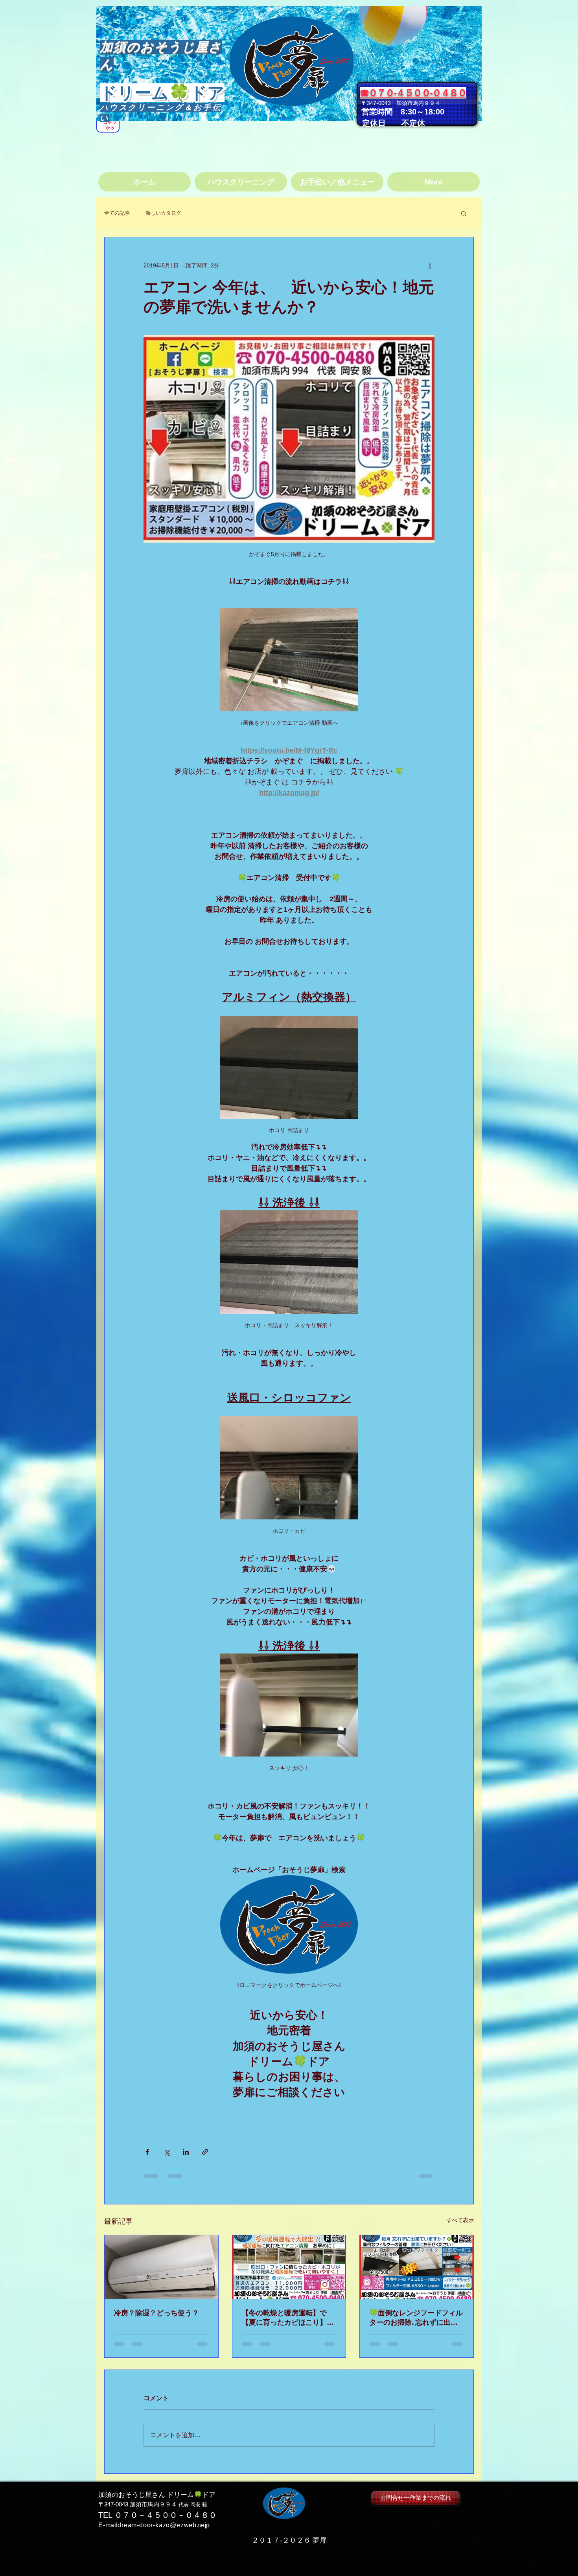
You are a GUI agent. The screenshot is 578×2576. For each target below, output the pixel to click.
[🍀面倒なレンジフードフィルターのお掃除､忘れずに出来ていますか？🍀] (417, 2267)
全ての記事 (117, 213)
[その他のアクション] (430, 265)
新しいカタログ (163, 213)
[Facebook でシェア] (147, 2152)
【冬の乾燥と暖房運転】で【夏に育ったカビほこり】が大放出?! (288, 2318)
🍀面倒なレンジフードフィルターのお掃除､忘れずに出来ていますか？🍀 (416, 2318)
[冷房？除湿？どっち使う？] (161, 2267)
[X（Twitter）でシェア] (167, 2152)
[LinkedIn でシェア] (186, 2152)
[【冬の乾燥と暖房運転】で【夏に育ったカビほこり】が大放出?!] (289, 2267)
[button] (464, 213)
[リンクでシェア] (205, 2152)
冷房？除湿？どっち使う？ (156, 2313)
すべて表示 (460, 2220)
